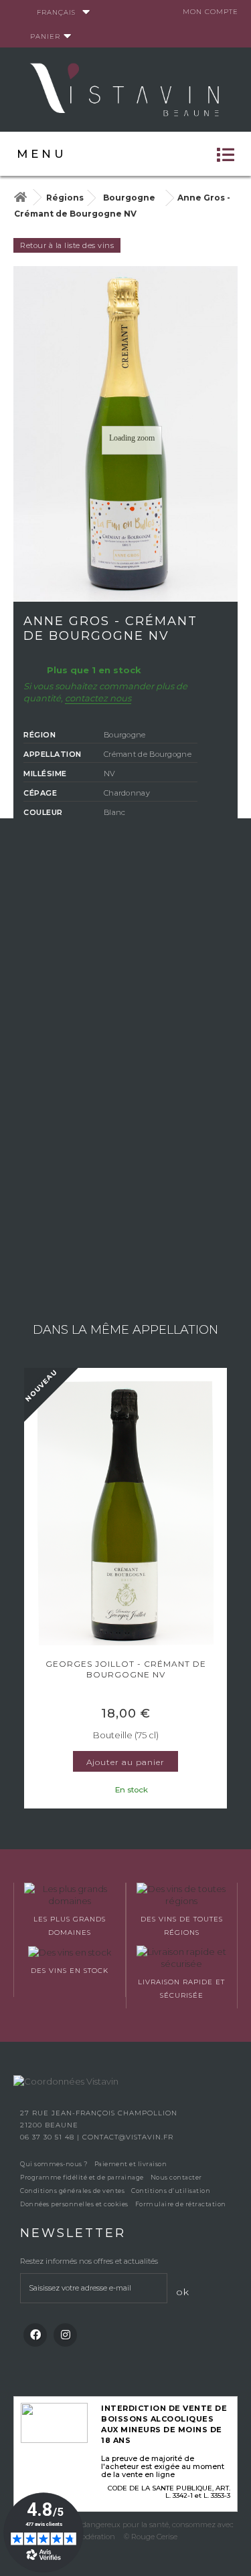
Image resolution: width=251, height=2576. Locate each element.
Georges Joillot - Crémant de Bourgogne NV (126, 1669)
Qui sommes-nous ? (54, 2164)
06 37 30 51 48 (49, 2137)
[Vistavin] (126, 88)
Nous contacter (176, 2177)
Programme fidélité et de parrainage (82, 2177)
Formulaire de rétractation (181, 2204)
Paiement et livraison (131, 2164)
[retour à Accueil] (20, 198)
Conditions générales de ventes (72, 2191)
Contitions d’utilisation (171, 2191)
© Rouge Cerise (151, 2537)
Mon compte (211, 12)
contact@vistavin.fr (128, 2137)
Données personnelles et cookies (74, 2204)
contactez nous (98, 698)
